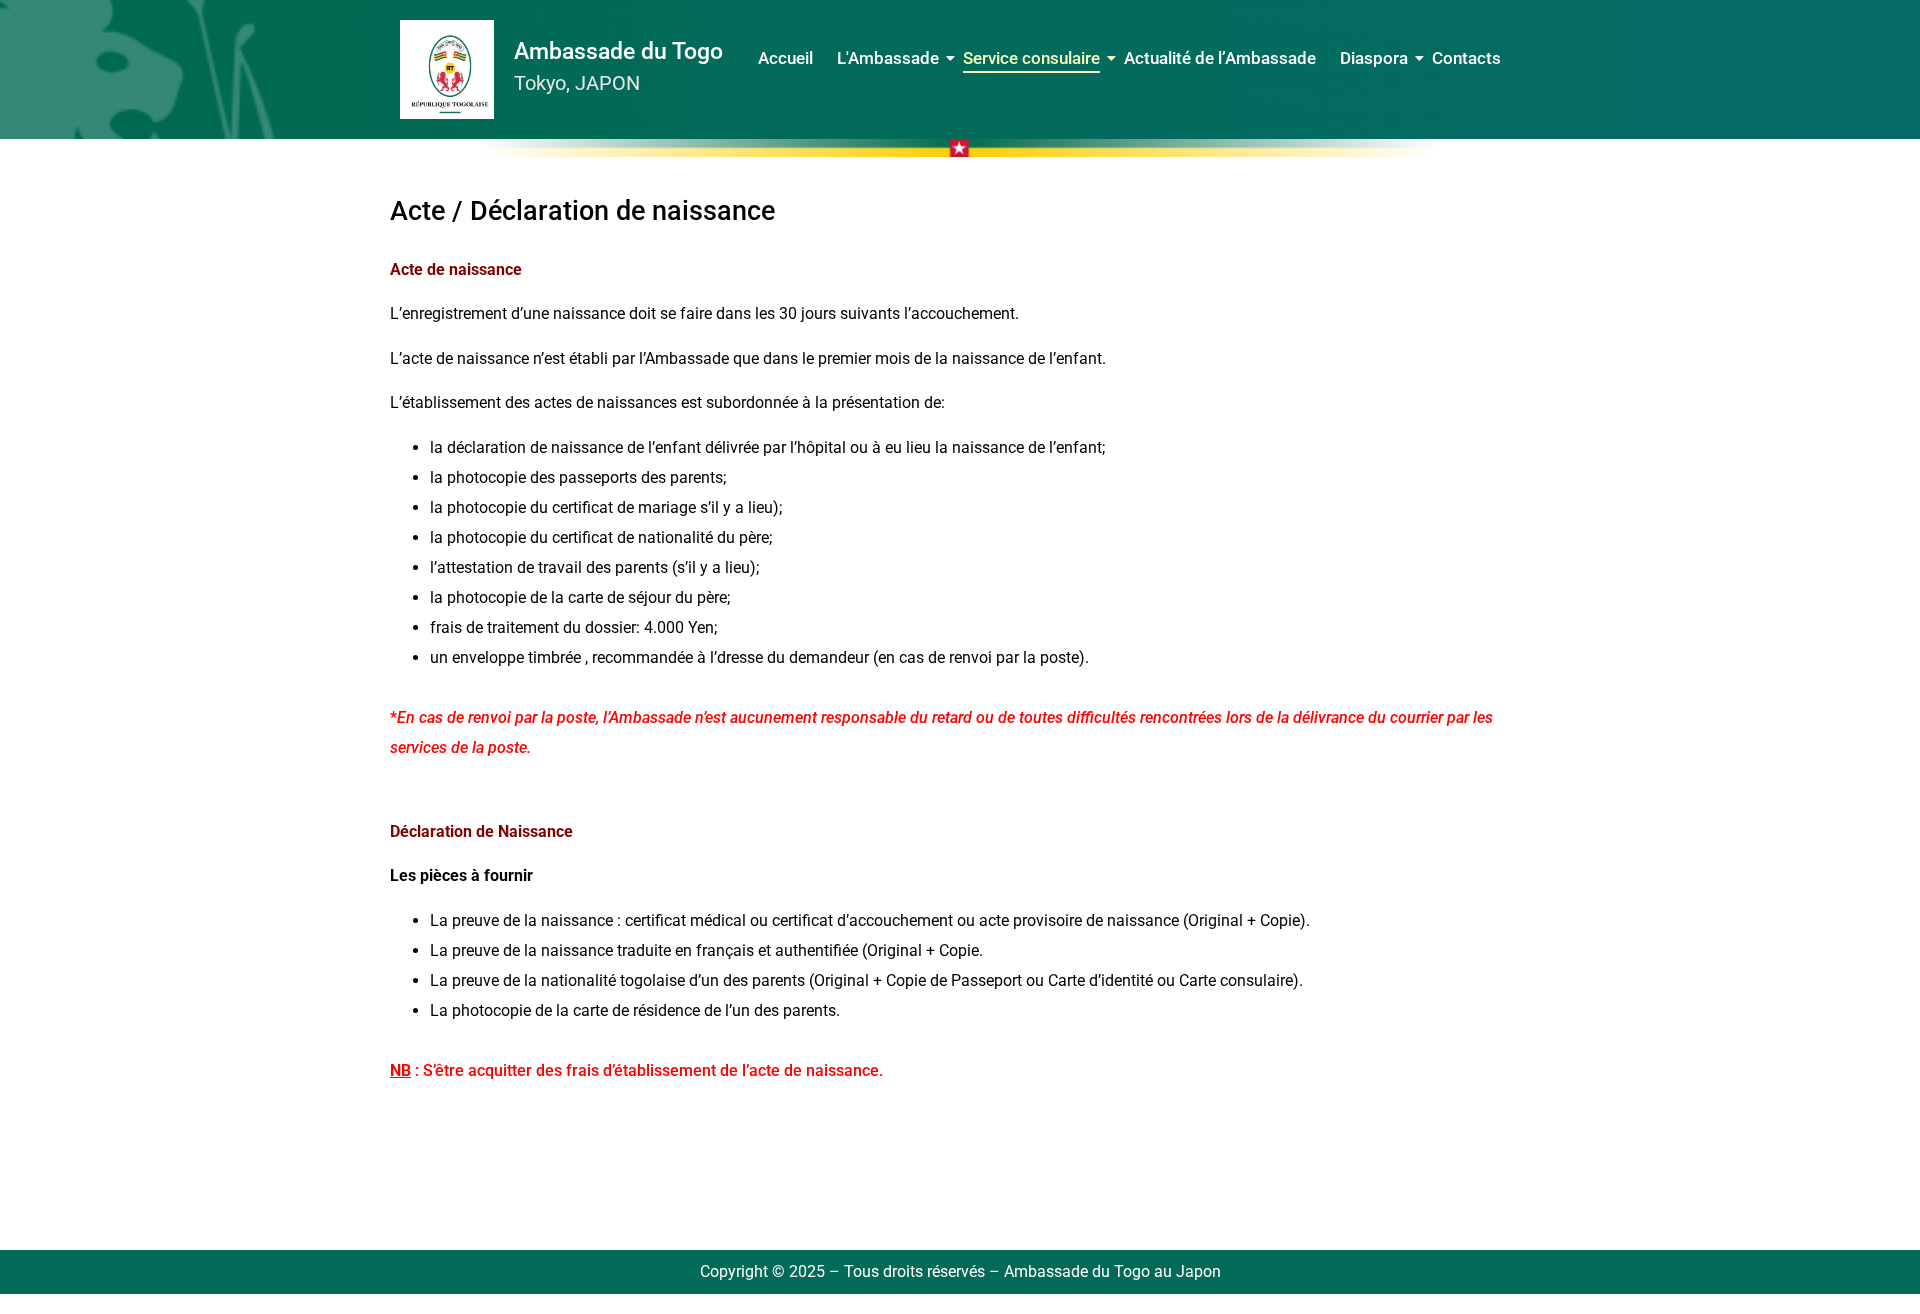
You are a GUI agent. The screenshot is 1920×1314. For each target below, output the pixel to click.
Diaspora (1374, 58)
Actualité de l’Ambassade (1220, 58)
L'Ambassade (888, 58)
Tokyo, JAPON (577, 83)
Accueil (785, 58)
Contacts (1466, 58)
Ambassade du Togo (618, 51)
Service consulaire (1031, 58)
